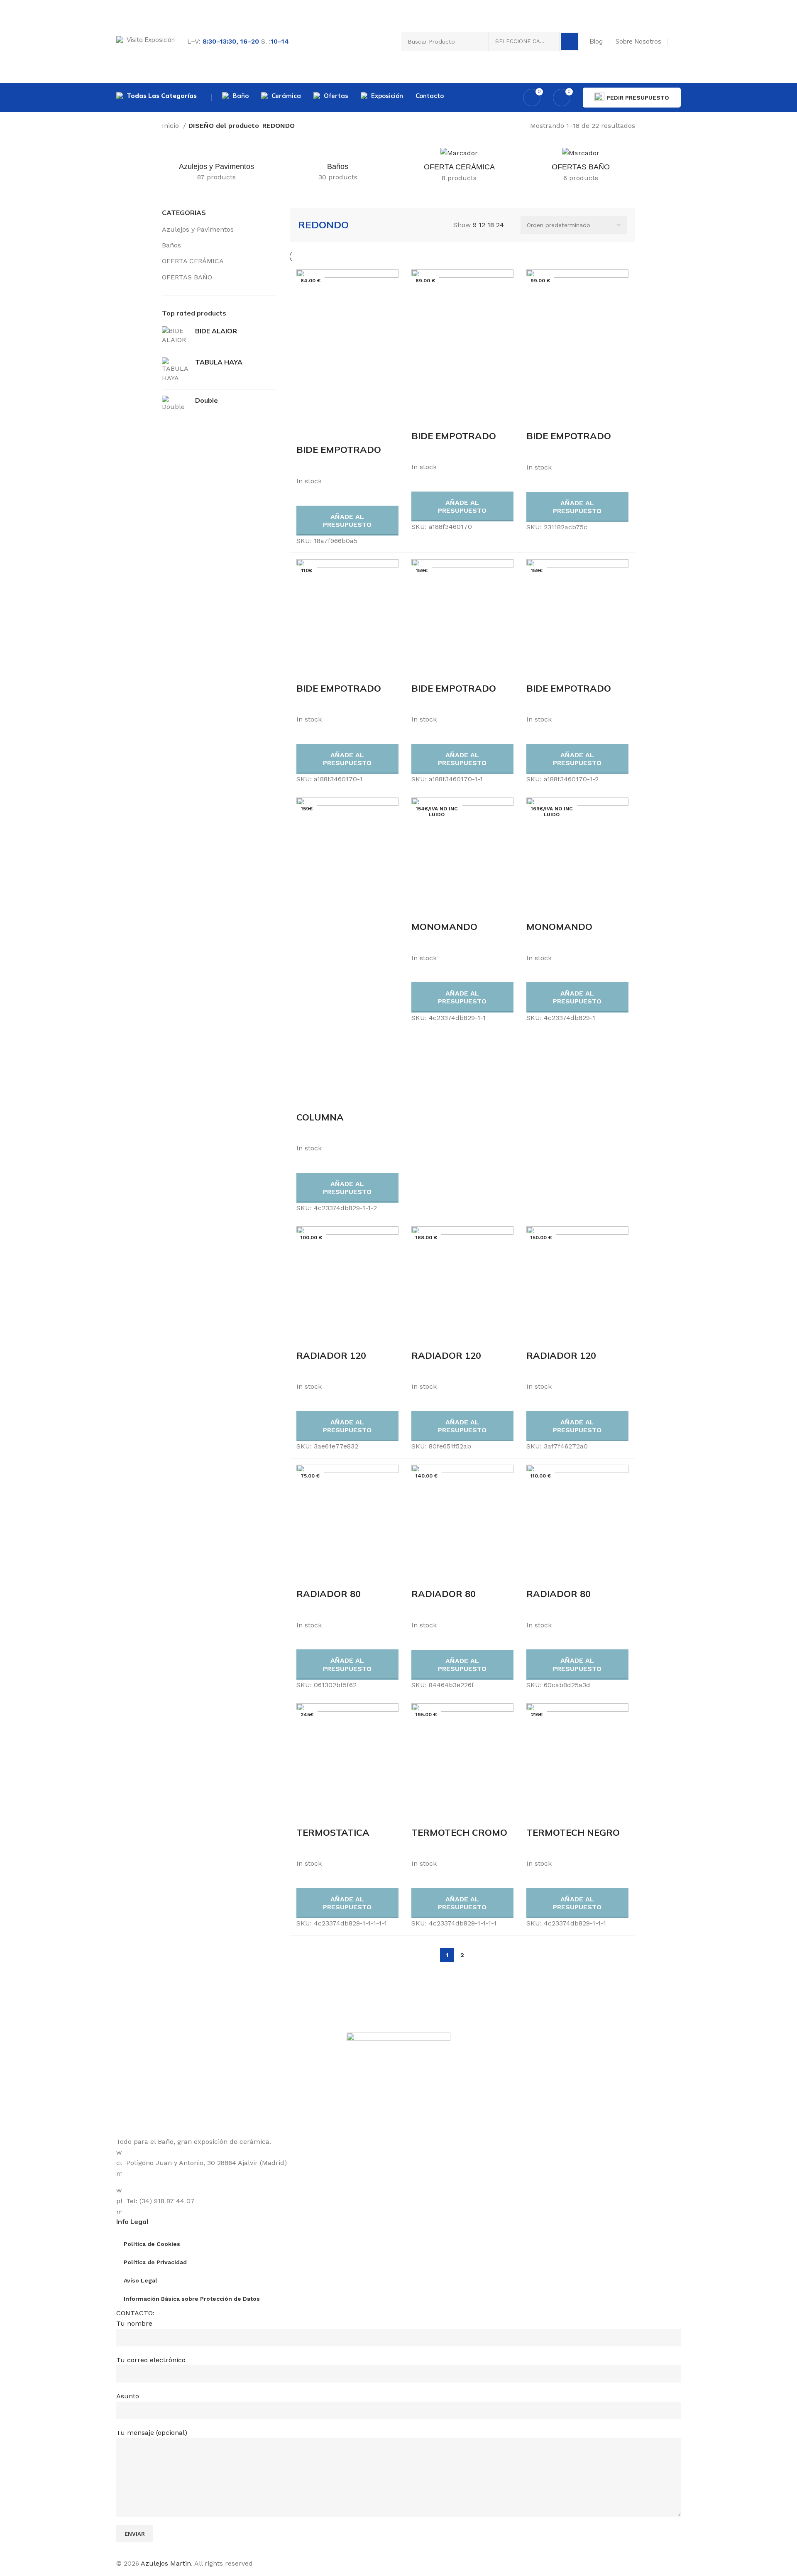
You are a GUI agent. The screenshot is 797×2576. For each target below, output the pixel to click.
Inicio (171, 126)
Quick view (330, 433)
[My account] (677, 42)
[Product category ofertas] (581, 168)
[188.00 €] (462, 1277)
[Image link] (398, 2084)
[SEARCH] (570, 42)
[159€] (462, 610)
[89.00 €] (462, 339)
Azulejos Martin (166, 2563)
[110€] (347, 610)
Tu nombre (134, 2323)
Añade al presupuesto (347, 521)
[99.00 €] (577, 339)
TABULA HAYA (219, 362)
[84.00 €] (347, 346)
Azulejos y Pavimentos (198, 229)
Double (207, 400)
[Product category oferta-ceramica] (459, 168)
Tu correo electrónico (151, 2360)
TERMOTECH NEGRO (573, 1832)
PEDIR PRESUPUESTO (638, 98)
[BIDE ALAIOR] (175, 336)
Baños (171, 245)
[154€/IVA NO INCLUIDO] (462, 848)
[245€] (347, 1754)
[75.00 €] (347, 1515)
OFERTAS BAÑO (187, 277)
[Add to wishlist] (352, 433)
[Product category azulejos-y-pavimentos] (216, 167)
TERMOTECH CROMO (459, 1832)
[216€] (577, 1754)
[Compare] (307, 433)
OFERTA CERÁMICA (193, 261)
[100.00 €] (347, 1277)
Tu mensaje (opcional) (152, 2433)
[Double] (175, 404)
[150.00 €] (577, 1277)
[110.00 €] (577, 1515)
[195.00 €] (462, 1754)
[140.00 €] (462, 1515)
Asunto (128, 2396)
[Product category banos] (338, 167)
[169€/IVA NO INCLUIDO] (577, 848)
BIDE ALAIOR (216, 331)
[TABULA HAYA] (175, 370)
